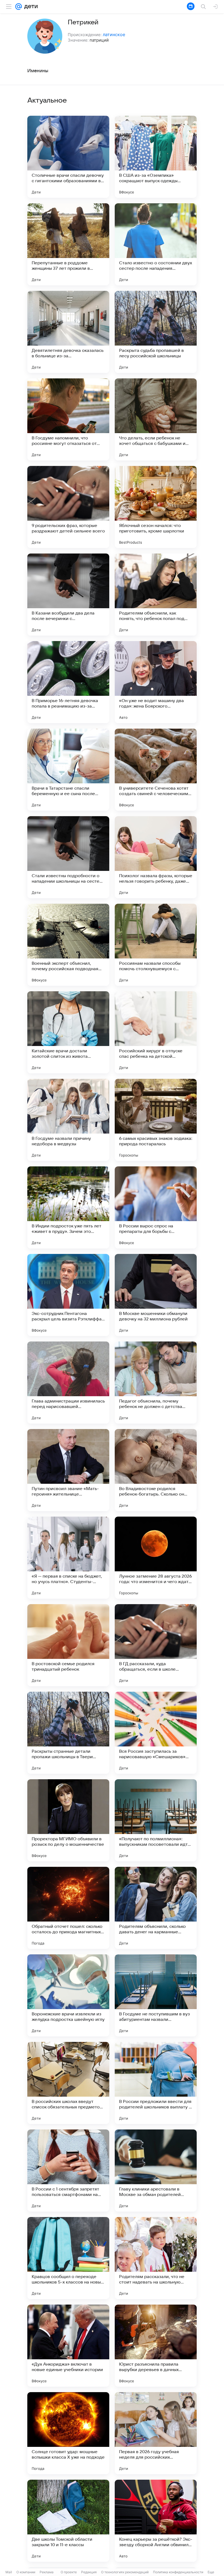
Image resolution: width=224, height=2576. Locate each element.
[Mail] (19, 7)
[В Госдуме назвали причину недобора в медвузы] (68, 1120)
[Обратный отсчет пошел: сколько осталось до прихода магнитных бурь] (68, 1908)
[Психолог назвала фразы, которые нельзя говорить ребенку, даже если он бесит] (156, 857)
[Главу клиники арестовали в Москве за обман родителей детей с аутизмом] (156, 2171)
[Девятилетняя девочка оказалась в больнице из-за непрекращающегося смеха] (68, 332)
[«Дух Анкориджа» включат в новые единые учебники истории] (68, 2346)
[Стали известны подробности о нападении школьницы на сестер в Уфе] (68, 857)
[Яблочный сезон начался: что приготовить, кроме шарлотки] (156, 507)
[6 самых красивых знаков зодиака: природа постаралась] (156, 1120)
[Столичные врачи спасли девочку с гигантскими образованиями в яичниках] (68, 157)
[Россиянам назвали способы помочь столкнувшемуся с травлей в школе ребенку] (156, 945)
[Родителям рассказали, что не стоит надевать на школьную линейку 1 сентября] (156, 2258)
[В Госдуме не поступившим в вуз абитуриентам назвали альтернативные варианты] (156, 1995)
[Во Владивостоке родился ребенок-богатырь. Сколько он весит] (156, 1470)
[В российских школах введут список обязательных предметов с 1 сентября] (68, 2083)
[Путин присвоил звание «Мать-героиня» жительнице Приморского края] (68, 1470)
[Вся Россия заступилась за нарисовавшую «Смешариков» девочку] (156, 1733)
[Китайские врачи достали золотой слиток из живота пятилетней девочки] (68, 1032)
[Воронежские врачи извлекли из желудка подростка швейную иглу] (68, 1995)
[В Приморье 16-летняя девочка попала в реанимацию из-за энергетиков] (68, 682)
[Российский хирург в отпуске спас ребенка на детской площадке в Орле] (156, 1032)
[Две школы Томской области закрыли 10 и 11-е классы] (68, 2521)
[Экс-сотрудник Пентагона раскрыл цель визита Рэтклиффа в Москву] (68, 1295)
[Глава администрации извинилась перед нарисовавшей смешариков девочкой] (68, 1383)
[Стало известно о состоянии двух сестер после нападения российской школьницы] (156, 244)
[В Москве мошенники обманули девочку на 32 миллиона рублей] (156, 1295)
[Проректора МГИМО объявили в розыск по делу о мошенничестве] (68, 1820)
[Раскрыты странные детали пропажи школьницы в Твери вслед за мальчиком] (68, 1733)
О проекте (69, 2572)
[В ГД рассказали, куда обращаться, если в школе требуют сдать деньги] (156, 1645)
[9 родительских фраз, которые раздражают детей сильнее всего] (68, 507)
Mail (9, 2572)
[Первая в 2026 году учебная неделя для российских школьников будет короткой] (156, 2433)
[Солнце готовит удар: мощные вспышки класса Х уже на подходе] (68, 2433)
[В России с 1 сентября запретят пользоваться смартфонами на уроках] (68, 2171)
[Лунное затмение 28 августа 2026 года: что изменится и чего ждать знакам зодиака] (156, 1558)
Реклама (47, 2572)
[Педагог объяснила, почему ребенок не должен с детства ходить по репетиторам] (156, 1383)
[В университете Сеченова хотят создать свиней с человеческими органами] (156, 770)
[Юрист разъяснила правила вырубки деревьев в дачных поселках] (156, 2346)
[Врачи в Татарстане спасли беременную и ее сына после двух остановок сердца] (68, 770)
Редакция (89, 2572)
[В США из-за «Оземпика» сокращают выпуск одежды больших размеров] (156, 157)
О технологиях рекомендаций (125, 2572)
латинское (114, 34)
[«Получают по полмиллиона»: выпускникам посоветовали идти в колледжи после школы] (156, 1820)
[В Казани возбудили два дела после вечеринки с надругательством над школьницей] (68, 595)
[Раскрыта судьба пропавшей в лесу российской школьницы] (156, 332)
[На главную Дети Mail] (30, 7)
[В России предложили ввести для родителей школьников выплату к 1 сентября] (156, 2083)
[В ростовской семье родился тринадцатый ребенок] (68, 1645)
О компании (26, 2572)
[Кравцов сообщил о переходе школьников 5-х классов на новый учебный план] (68, 2258)
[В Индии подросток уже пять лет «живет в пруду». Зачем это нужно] (68, 1207)
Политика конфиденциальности (178, 2572)
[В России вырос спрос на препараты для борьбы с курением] (156, 1207)
